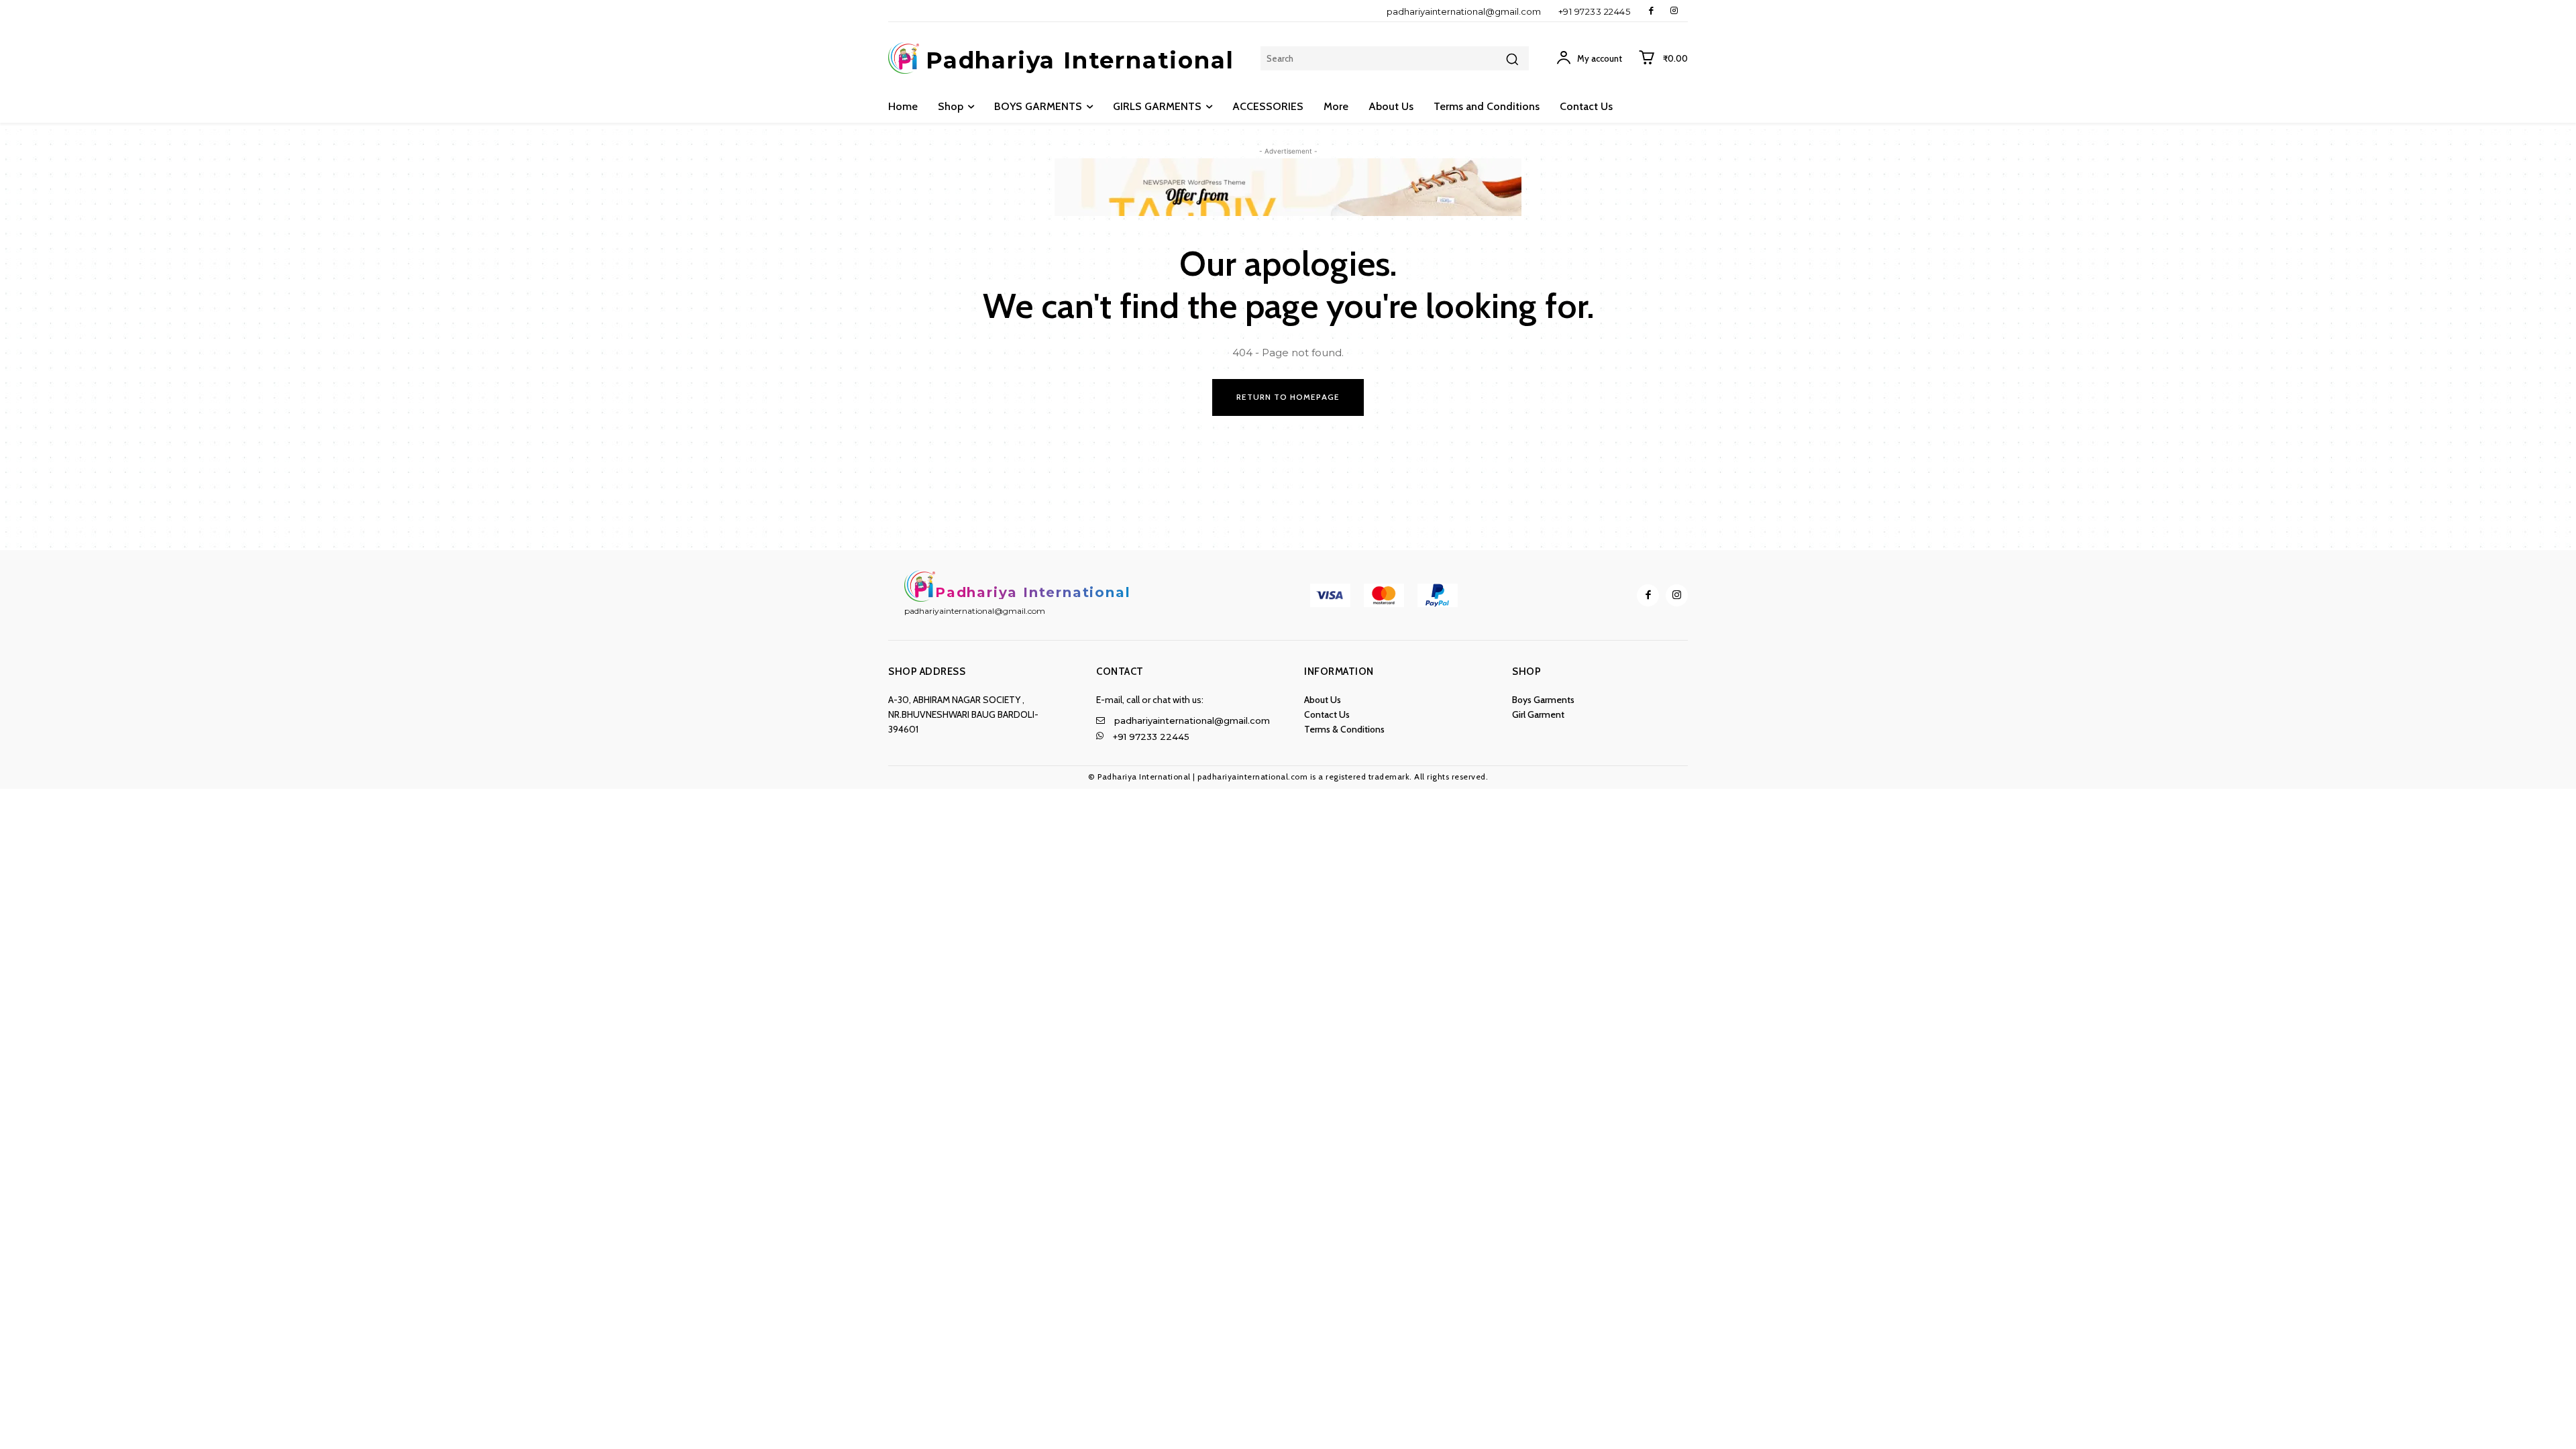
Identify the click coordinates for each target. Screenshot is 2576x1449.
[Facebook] (1651, 11)
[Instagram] (1674, 11)
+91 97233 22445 (1595, 11)
